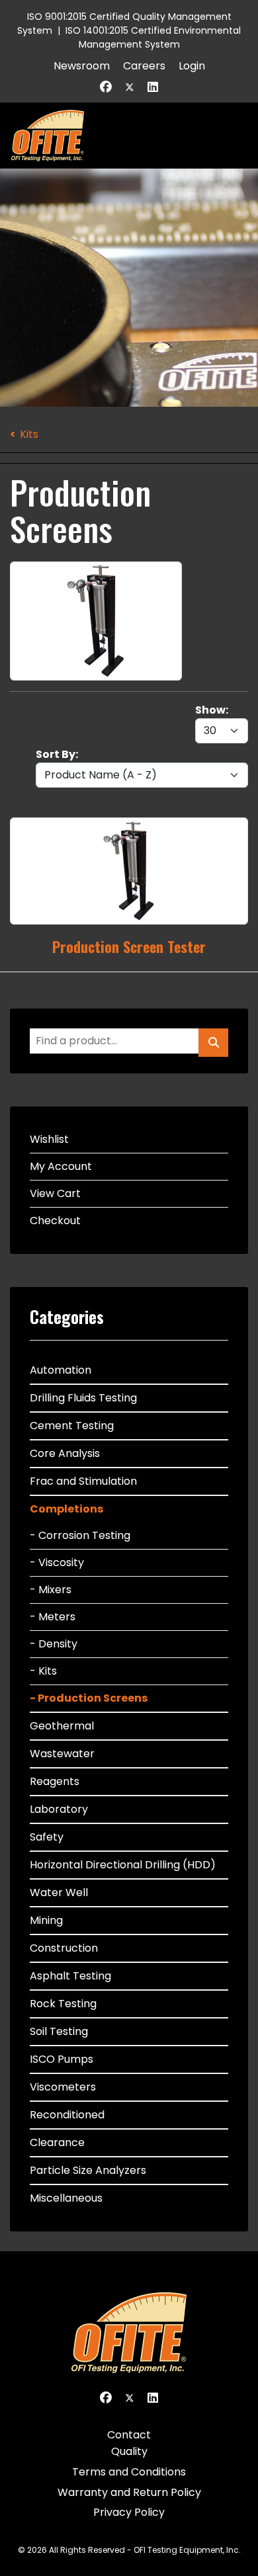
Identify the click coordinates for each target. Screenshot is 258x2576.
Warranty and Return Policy (129, 2492)
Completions (66, 1509)
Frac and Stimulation (83, 1481)
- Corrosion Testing (80, 1535)
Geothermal (62, 1726)
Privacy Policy (129, 2512)
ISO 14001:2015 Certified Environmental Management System (153, 37)
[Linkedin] (153, 87)
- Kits (43, 1671)
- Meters (53, 1617)
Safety (47, 1837)
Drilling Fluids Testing (83, 1398)
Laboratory (59, 1809)
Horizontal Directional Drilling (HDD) (123, 1865)
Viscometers (63, 2087)
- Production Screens (89, 1698)
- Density (54, 1644)
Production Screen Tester (129, 946)
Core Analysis (65, 1453)
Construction (64, 1948)
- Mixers (51, 1590)
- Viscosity (57, 1562)
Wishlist (49, 1139)
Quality (129, 2451)
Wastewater (62, 1754)
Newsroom (82, 66)
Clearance (57, 2142)
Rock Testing (63, 2004)
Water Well (59, 1892)
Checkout (55, 1221)
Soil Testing (59, 2031)
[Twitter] (130, 87)
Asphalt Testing (70, 1976)
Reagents (55, 1781)
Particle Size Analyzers (88, 2170)
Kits (29, 434)
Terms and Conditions (129, 2472)
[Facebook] (106, 87)
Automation (61, 1370)
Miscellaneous (66, 2198)
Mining (46, 1920)
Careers (144, 66)
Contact (129, 2435)
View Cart (55, 1193)
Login (192, 66)
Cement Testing (72, 1426)
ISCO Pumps (62, 2059)
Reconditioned (67, 2115)
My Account (61, 1166)
